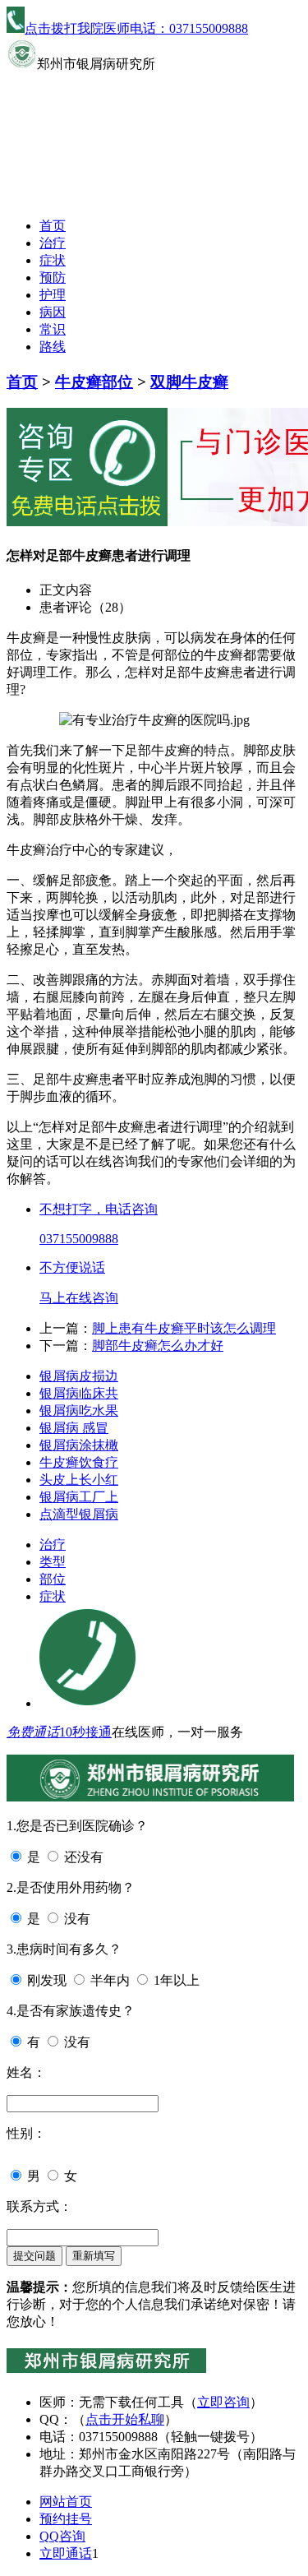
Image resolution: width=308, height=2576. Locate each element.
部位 (53, 1579)
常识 (53, 329)
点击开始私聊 (125, 2419)
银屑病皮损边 (79, 1376)
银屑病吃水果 (79, 1411)
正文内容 (66, 590)
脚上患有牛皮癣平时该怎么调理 (184, 1328)
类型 (53, 1562)
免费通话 (33, 1732)
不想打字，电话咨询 (99, 1209)
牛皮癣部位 (94, 382)
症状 (53, 260)
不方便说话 (72, 1267)
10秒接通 (85, 1732)
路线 (53, 347)
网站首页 (66, 2502)
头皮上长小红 (79, 1480)
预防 (53, 277)
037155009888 (79, 1239)
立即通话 (66, 2553)
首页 (53, 226)
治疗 (53, 243)
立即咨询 (223, 2402)
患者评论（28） (85, 607)
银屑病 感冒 (74, 1428)
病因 (53, 312)
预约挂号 (66, 2519)
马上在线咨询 (79, 1298)
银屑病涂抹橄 (79, 1445)
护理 (53, 295)
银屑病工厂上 (79, 1497)
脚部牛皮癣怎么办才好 (158, 1346)
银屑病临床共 (79, 1393)
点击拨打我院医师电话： (136, 28)
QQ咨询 (62, 2536)
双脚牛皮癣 (189, 382)
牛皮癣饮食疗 (79, 1462)
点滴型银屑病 (79, 1514)
